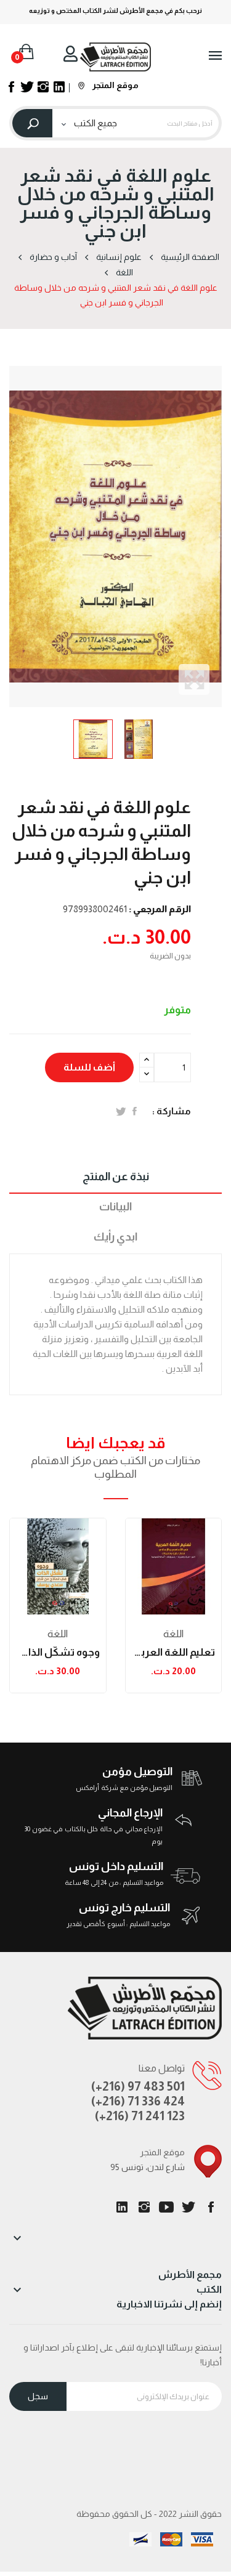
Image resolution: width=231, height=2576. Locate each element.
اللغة (58, 1634)
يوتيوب (166, 2207)
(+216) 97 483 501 (138, 2086)
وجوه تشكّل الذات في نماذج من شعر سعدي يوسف (58, 1652)
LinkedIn (122, 2207)
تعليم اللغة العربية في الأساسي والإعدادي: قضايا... (174, 1652)
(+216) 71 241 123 (140, 2116)
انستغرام (144, 2207)
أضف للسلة (89, 1067)
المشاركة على (135, 1111)
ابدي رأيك (115, 1237)
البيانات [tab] (115, 1207)
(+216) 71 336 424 (138, 2101)
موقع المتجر (115, 85)
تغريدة (121, 1111)
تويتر (188, 2207)
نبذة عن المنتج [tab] (116, 1177)
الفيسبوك (211, 2207)
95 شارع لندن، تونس (148, 2167)
